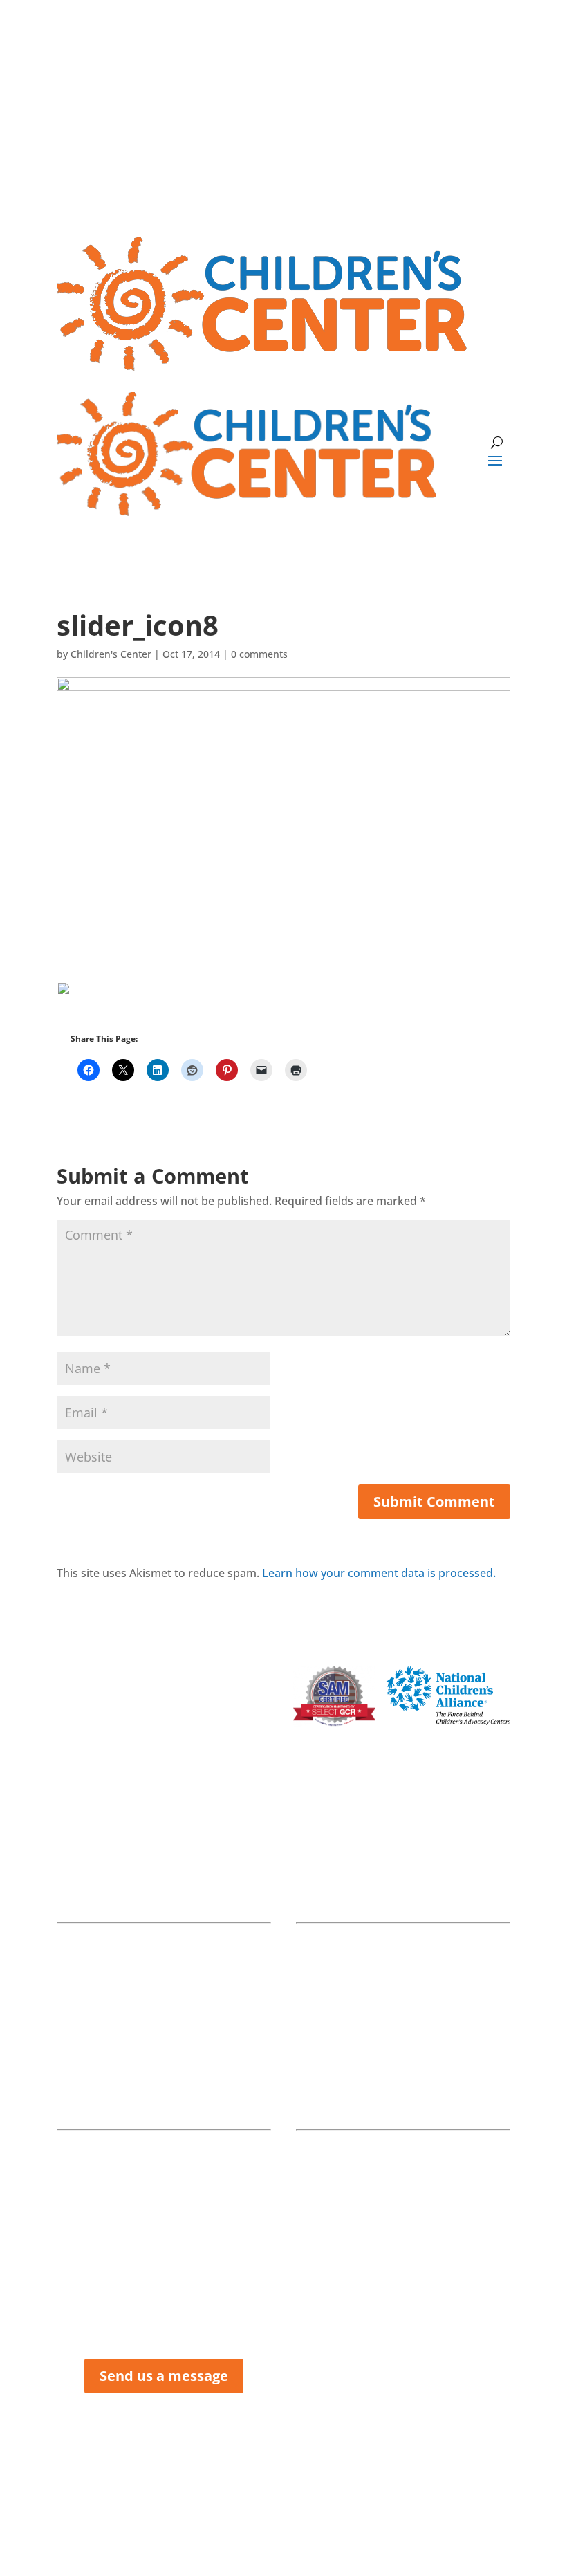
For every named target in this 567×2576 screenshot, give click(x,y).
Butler (403, 2078)
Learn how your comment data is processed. (379, 1573)
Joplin (164, 1871)
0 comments (259, 654)
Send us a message (164, 2376)
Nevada (164, 2078)
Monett (403, 1871)
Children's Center (111, 654)
